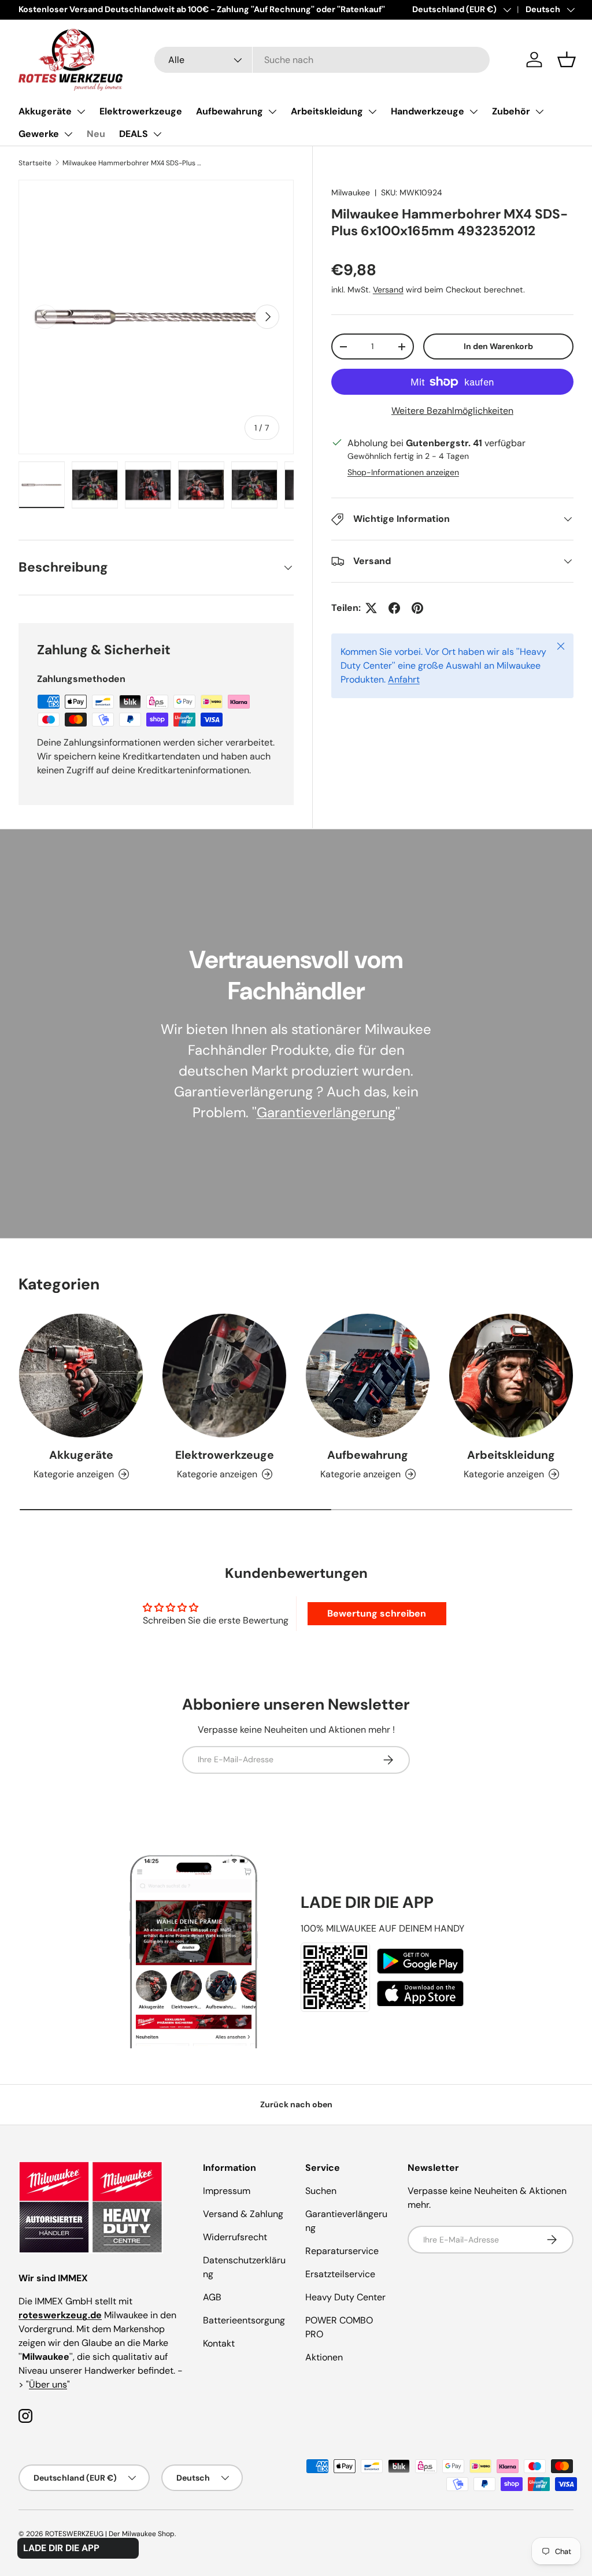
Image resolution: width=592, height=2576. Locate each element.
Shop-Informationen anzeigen (403, 472)
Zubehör (511, 111)
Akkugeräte (45, 111)
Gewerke (39, 134)
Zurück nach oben (296, 2104)
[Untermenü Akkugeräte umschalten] (81, 112)
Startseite (35, 163)
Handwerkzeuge (428, 111)
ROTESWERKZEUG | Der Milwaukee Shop (110, 2534)
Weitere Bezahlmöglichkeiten (452, 411)
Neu (96, 134)
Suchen (321, 2191)
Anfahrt (404, 679)
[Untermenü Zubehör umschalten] (539, 112)
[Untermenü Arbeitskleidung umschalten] (372, 112)
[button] (567, 60)
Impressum (227, 2191)
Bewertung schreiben (377, 1613)
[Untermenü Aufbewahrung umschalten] (272, 112)
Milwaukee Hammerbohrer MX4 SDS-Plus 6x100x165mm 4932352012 (132, 163)
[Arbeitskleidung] (511, 1376)
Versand (388, 290)
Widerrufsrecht (235, 2237)
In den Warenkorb (498, 346)
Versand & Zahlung (243, 2214)
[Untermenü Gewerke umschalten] (68, 134)
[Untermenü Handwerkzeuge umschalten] (473, 112)
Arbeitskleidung (327, 111)
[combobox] (322, 60)
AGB (212, 2297)
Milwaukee (351, 192)
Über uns (48, 2384)
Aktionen (324, 2357)
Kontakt (219, 2343)
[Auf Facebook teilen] (394, 608)
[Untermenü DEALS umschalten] (157, 134)
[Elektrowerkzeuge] (224, 1376)
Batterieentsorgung (244, 2320)
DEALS (134, 134)
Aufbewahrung (230, 111)
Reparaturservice (342, 2251)
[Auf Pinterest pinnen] (417, 608)
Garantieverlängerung (326, 1112)
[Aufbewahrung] (368, 1376)
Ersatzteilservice (340, 2274)
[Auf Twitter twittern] (371, 608)
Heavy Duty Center (345, 2297)
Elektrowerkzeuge (141, 111)
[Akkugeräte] (81, 1376)
